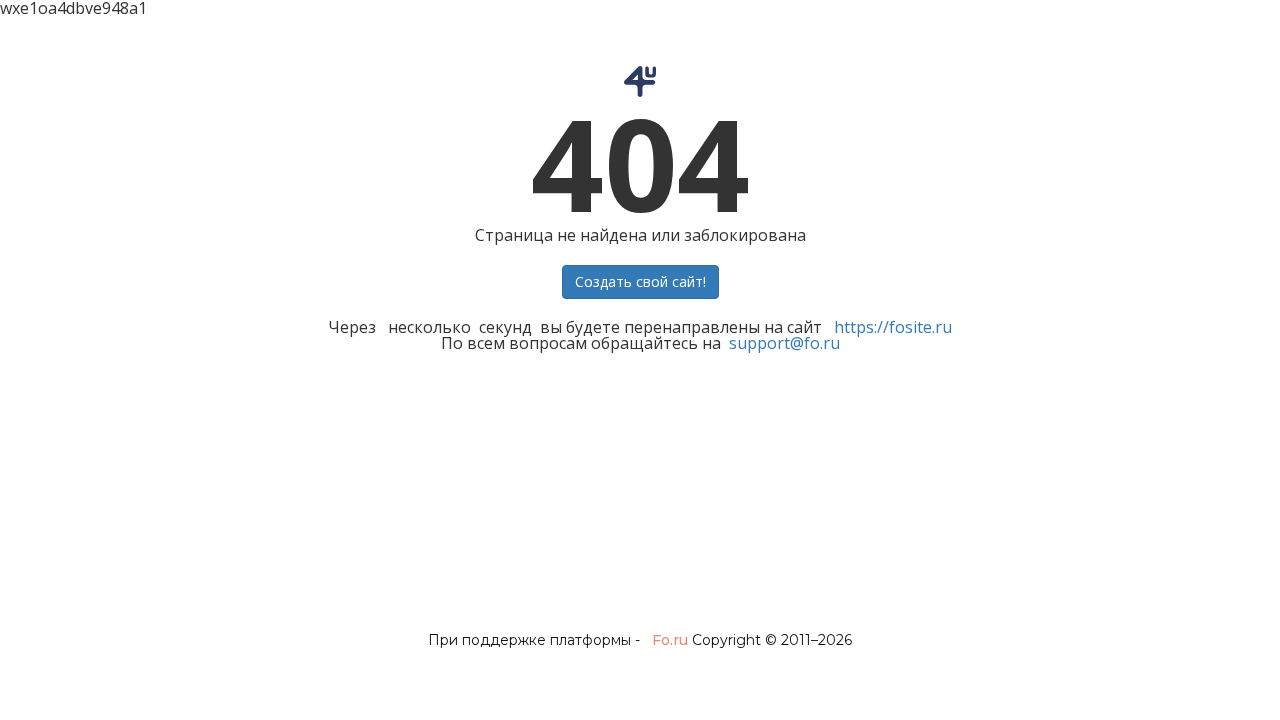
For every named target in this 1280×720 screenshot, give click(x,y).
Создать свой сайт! (640, 281)
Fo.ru (670, 640)
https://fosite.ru (893, 327)
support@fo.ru (784, 343)
